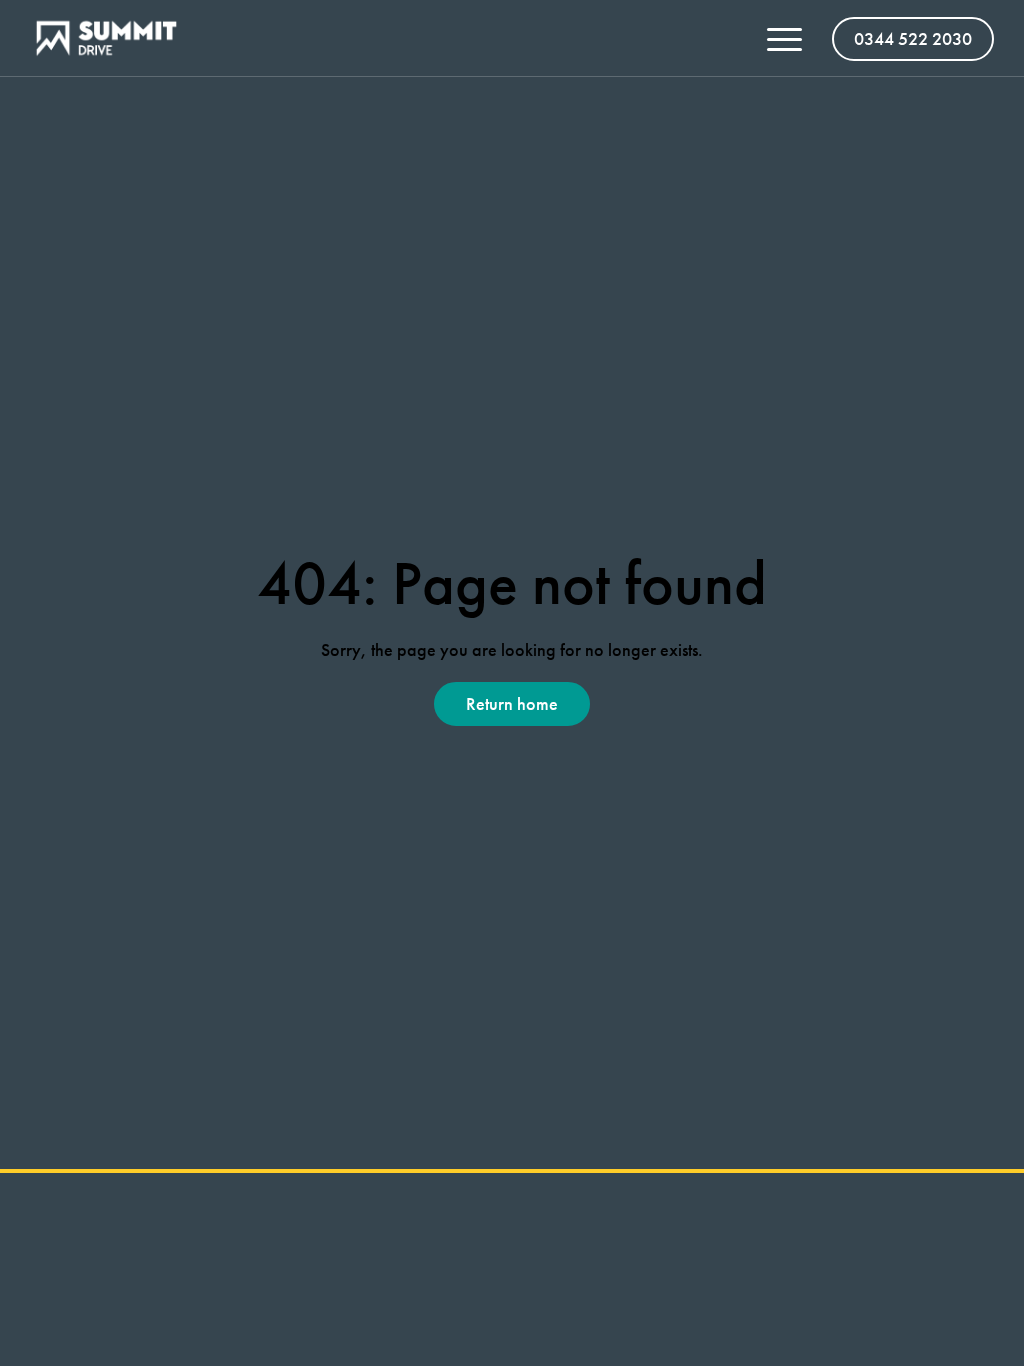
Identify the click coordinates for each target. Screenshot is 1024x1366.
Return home (512, 703)
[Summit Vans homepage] (114, 38)
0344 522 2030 (913, 38)
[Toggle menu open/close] (784, 39)
